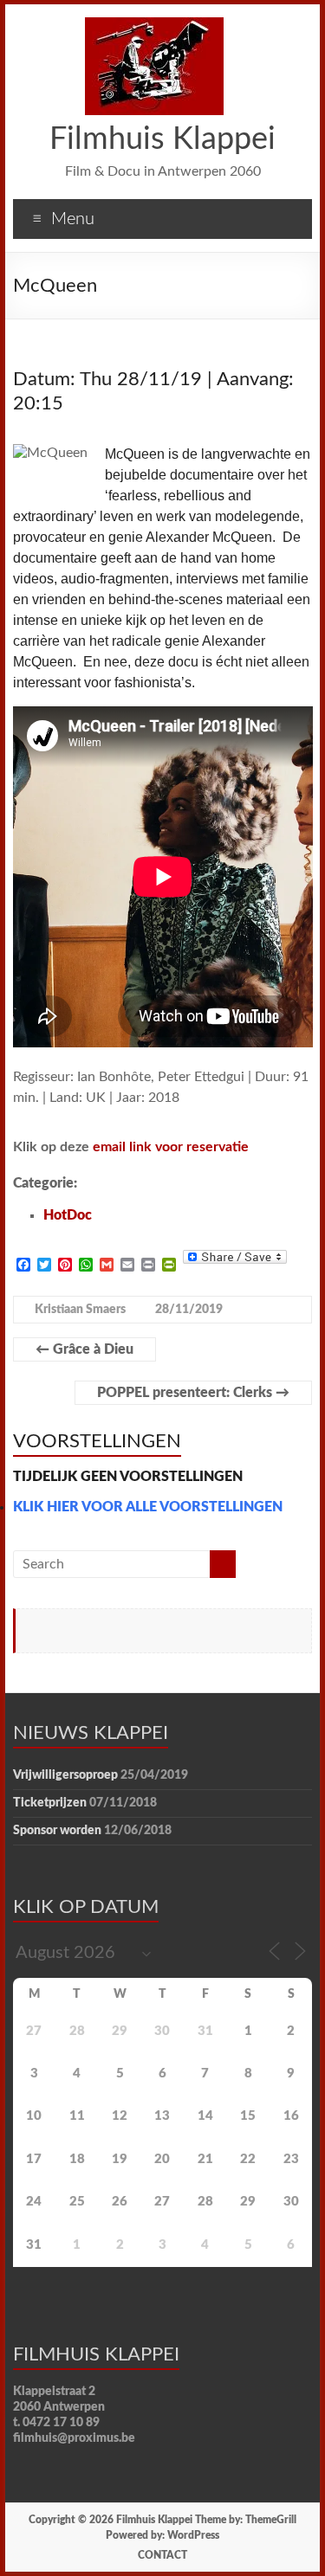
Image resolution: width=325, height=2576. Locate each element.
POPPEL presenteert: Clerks (193, 1393)
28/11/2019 (189, 1310)
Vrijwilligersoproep (65, 1775)
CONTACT (162, 2555)
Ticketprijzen (50, 1803)
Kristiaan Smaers (80, 1310)
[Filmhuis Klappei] (154, 26)
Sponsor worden (57, 1831)
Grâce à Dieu (84, 1349)
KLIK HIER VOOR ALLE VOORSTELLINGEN (148, 1507)
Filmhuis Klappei (162, 139)
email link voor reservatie (171, 1147)
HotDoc (68, 1215)
